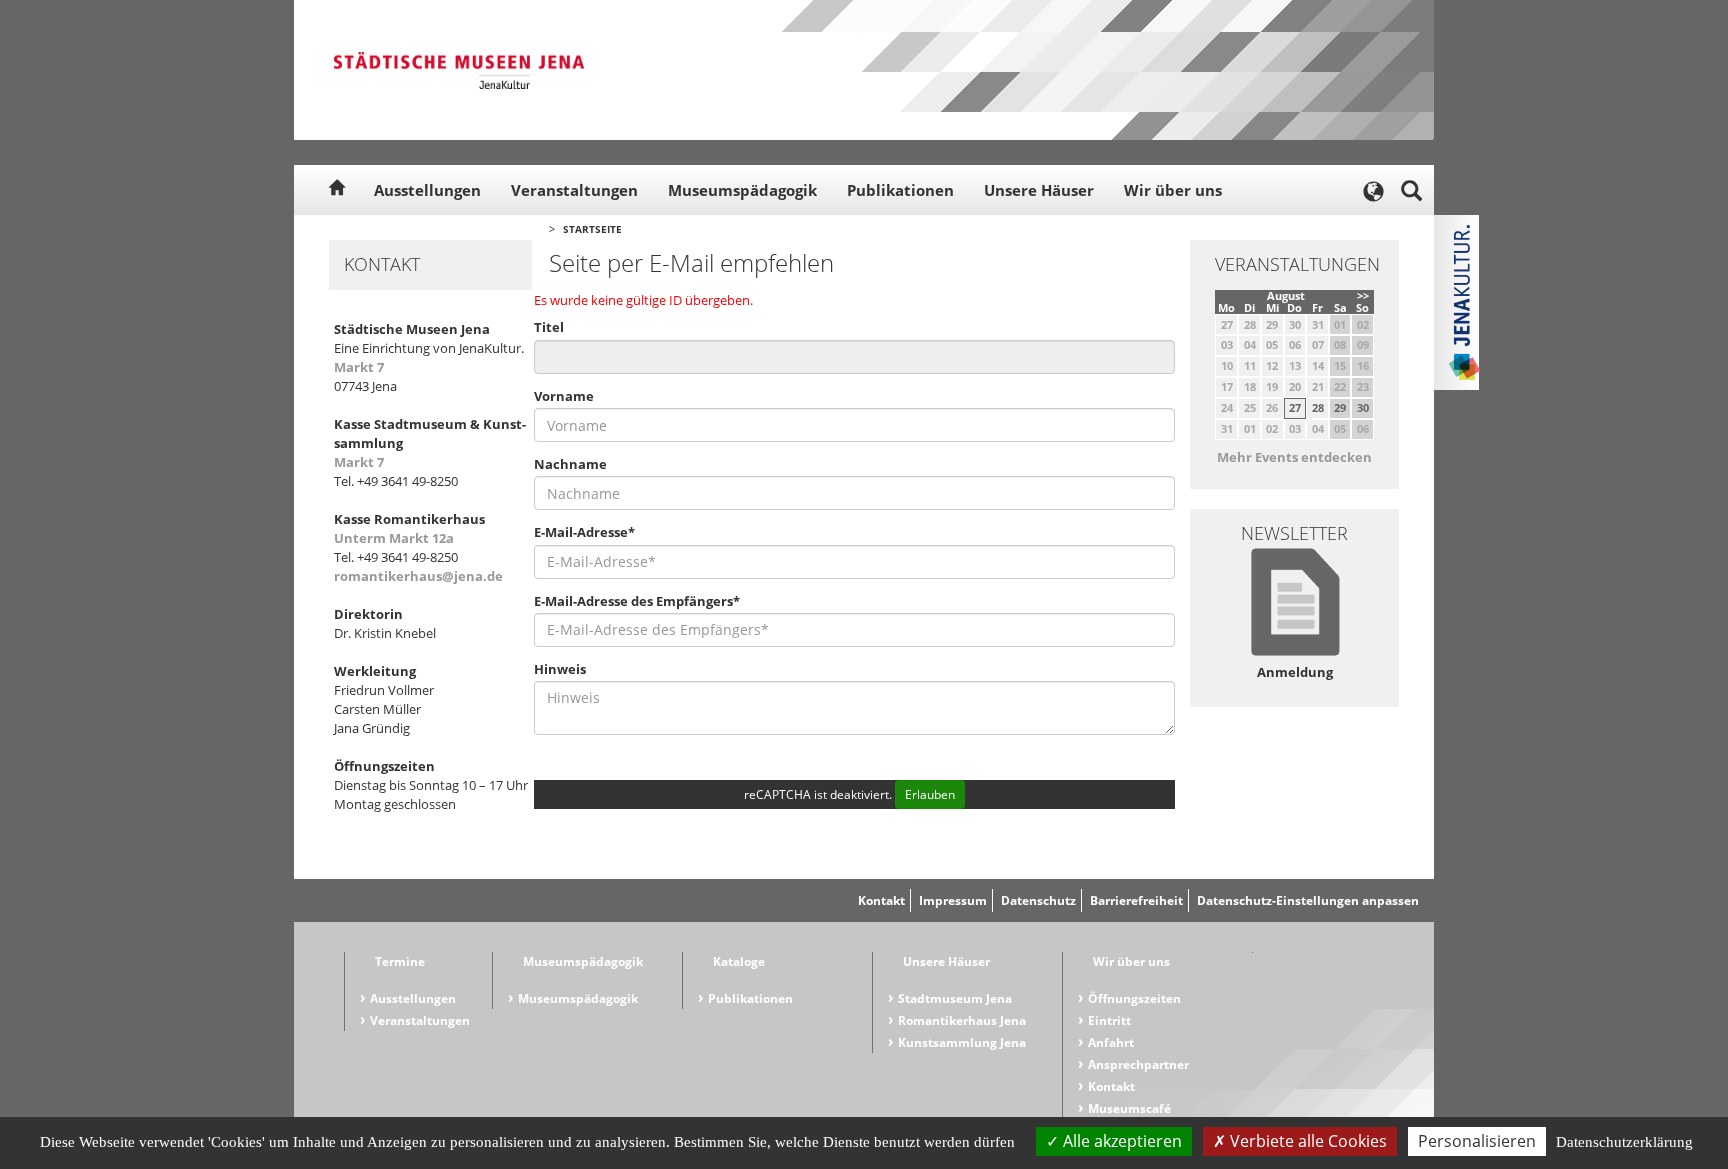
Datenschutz (1038, 900)
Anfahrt (1111, 1042)
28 (1318, 407)
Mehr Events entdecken (1294, 457)
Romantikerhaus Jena (962, 1020)
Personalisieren (1477, 1141)
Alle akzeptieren (1120, 1141)
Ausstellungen (427, 190)
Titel (549, 327)
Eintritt (1109, 1020)
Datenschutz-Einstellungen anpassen (1308, 900)
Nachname (570, 464)
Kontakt (881, 900)
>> (1363, 295)
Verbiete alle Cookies (1306, 1141)
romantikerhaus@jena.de (418, 576)
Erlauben (930, 794)
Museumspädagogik (742, 190)
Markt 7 (359, 367)
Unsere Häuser (1039, 190)
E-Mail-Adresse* (584, 532)
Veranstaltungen (574, 190)
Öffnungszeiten (1134, 998)
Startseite (592, 229)
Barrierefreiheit (1136, 900)
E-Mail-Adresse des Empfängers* (637, 601)
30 (1363, 407)
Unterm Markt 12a (394, 538)
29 (1340, 407)
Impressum (953, 900)
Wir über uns (1173, 190)
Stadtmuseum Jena (955, 998)
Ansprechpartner (1138, 1064)
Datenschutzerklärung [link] (1624, 1142)
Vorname (564, 396)
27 (1295, 407)
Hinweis (560, 669)
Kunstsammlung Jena (962, 1042)
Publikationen (900, 190)
